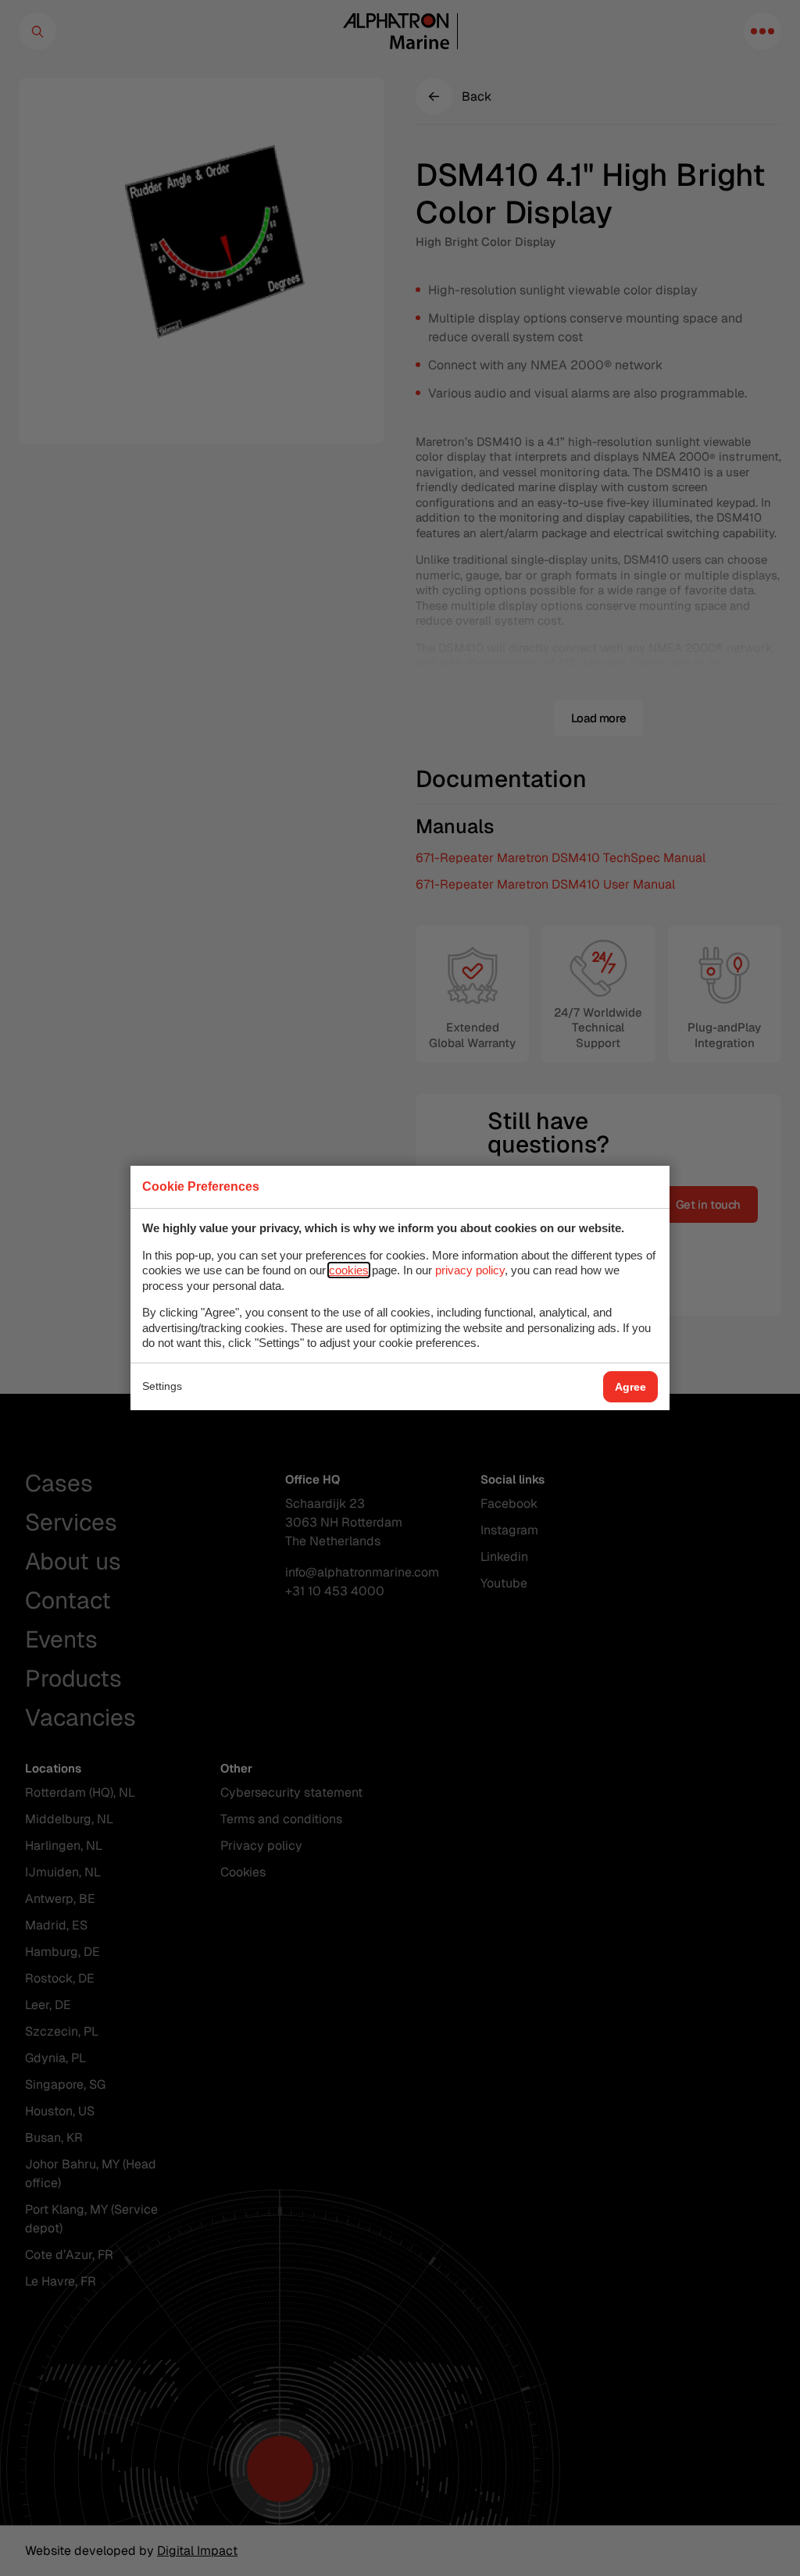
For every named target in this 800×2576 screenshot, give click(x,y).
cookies (349, 1270)
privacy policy (470, 1270)
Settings (162, 1386)
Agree (630, 1387)
